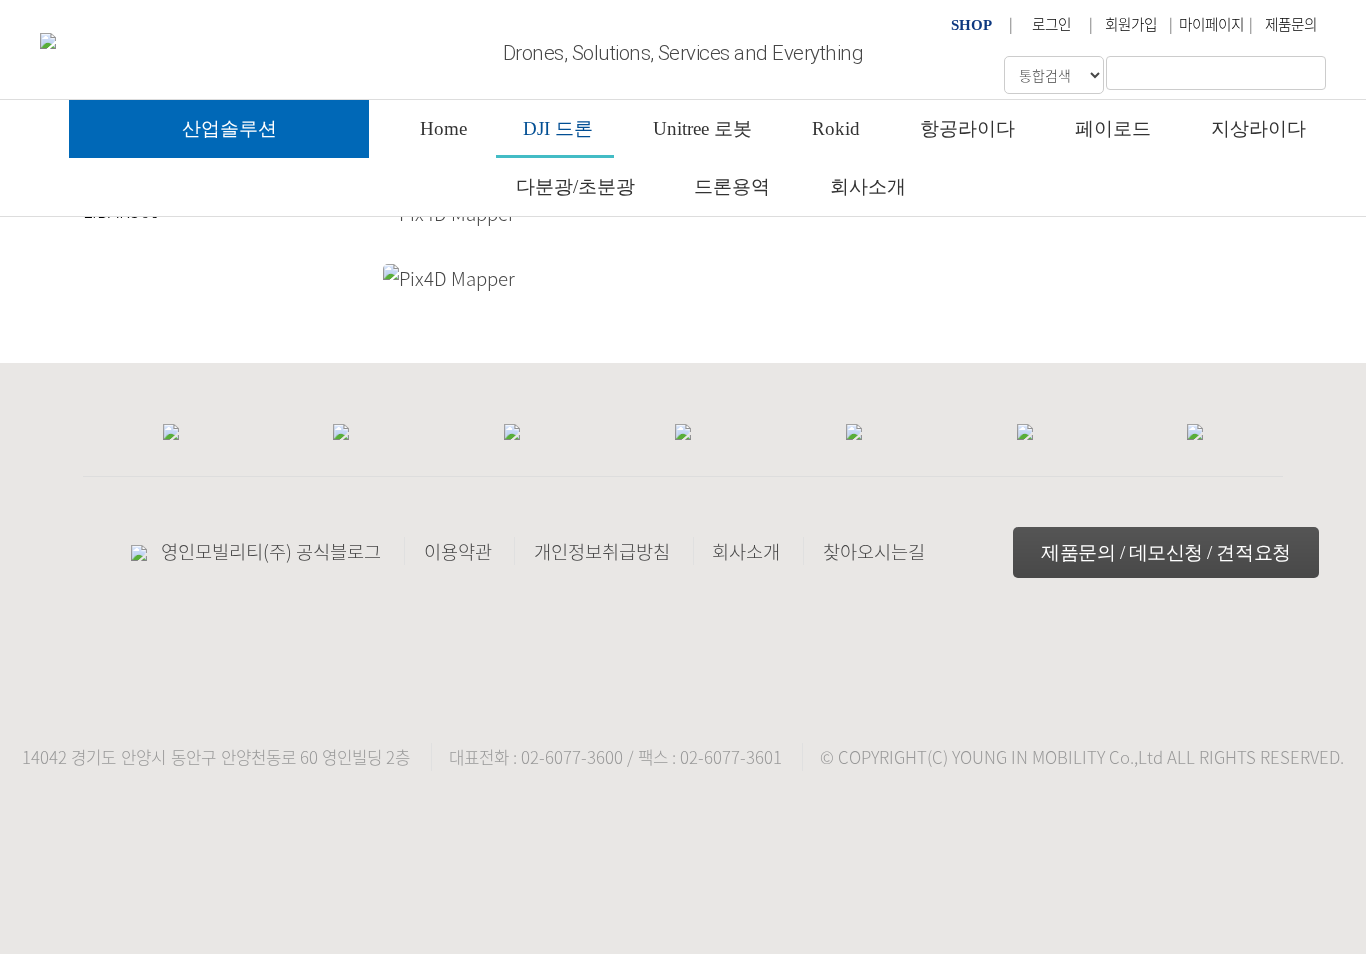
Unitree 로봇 (702, 128)
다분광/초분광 (575, 186)
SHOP (971, 25)
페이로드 (1113, 128)
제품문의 (1291, 24)
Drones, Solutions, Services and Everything (683, 53)
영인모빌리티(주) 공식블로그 (271, 551)
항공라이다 (967, 128)
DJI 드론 (558, 128)
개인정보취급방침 (602, 551)
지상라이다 (1258, 128)
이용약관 (458, 551)
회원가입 (1131, 24)
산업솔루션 (229, 128)
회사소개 (868, 186)
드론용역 (732, 186)
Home (443, 128)
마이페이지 (1211, 24)
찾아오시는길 (874, 551)
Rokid (836, 128)
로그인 (1051, 24)
